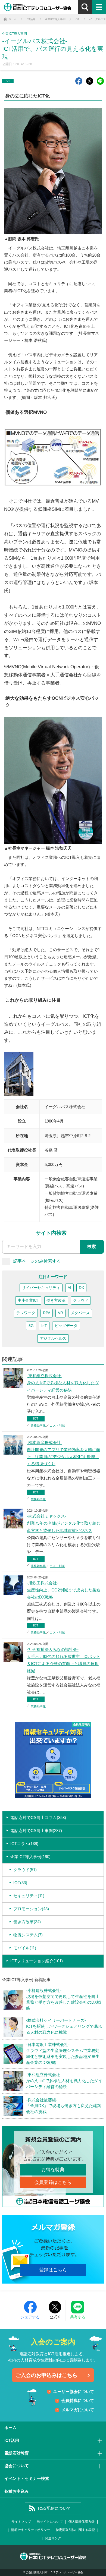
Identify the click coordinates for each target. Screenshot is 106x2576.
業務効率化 (38, 1426)
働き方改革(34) (27, 1922)
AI (69, 1288)
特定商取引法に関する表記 (75, 2530)
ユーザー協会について (74, 2392)
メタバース (80, 1313)
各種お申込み (17, 2491)
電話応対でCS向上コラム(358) (38, 1818)
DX (81, 1288)
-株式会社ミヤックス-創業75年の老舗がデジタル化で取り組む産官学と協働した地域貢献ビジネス (64, 1523)
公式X (55, 2317)
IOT (8, 81)
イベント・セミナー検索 (27, 2479)
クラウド (81, 1300)
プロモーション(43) (31, 1909)
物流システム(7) (28, 1935)
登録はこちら (53, 2270)
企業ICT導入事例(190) (30, 1857)
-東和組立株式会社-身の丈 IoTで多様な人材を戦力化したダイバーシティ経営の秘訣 (63, 1383)
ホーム (10, 2428)
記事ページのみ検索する (37, 1261)
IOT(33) (20, 1883)
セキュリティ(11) (29, 1896)
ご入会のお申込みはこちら (46, 2375)
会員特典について (78, 2401)
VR (60, 1313)
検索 (92, 1246)
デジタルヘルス (53, 1339)
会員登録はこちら (53, 2182)
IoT (44, 1326)
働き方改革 (56, 1300)
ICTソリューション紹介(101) (37, 1961)
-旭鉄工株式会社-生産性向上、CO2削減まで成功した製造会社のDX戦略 (64, 1590)
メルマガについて (78, 2410)
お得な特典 (53, 2170)
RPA (47, 1313)
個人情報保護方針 (82, 2522)
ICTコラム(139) (24, 1844)
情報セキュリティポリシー (31, 2530)
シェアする (30, 2317)
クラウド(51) (25, 1870)
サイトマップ (21, 2522)
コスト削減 (57, 1426)
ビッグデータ (66, 1326)
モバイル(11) (25, 1948)
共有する (78, 2317)
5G (31, 1326)
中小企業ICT (28, 1300)
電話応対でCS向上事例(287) (36, 1831)
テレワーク (26, 1313)
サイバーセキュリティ (41, 1288)
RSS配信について (54, 2508)
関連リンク (53, 2538)
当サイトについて (50, 2522)
